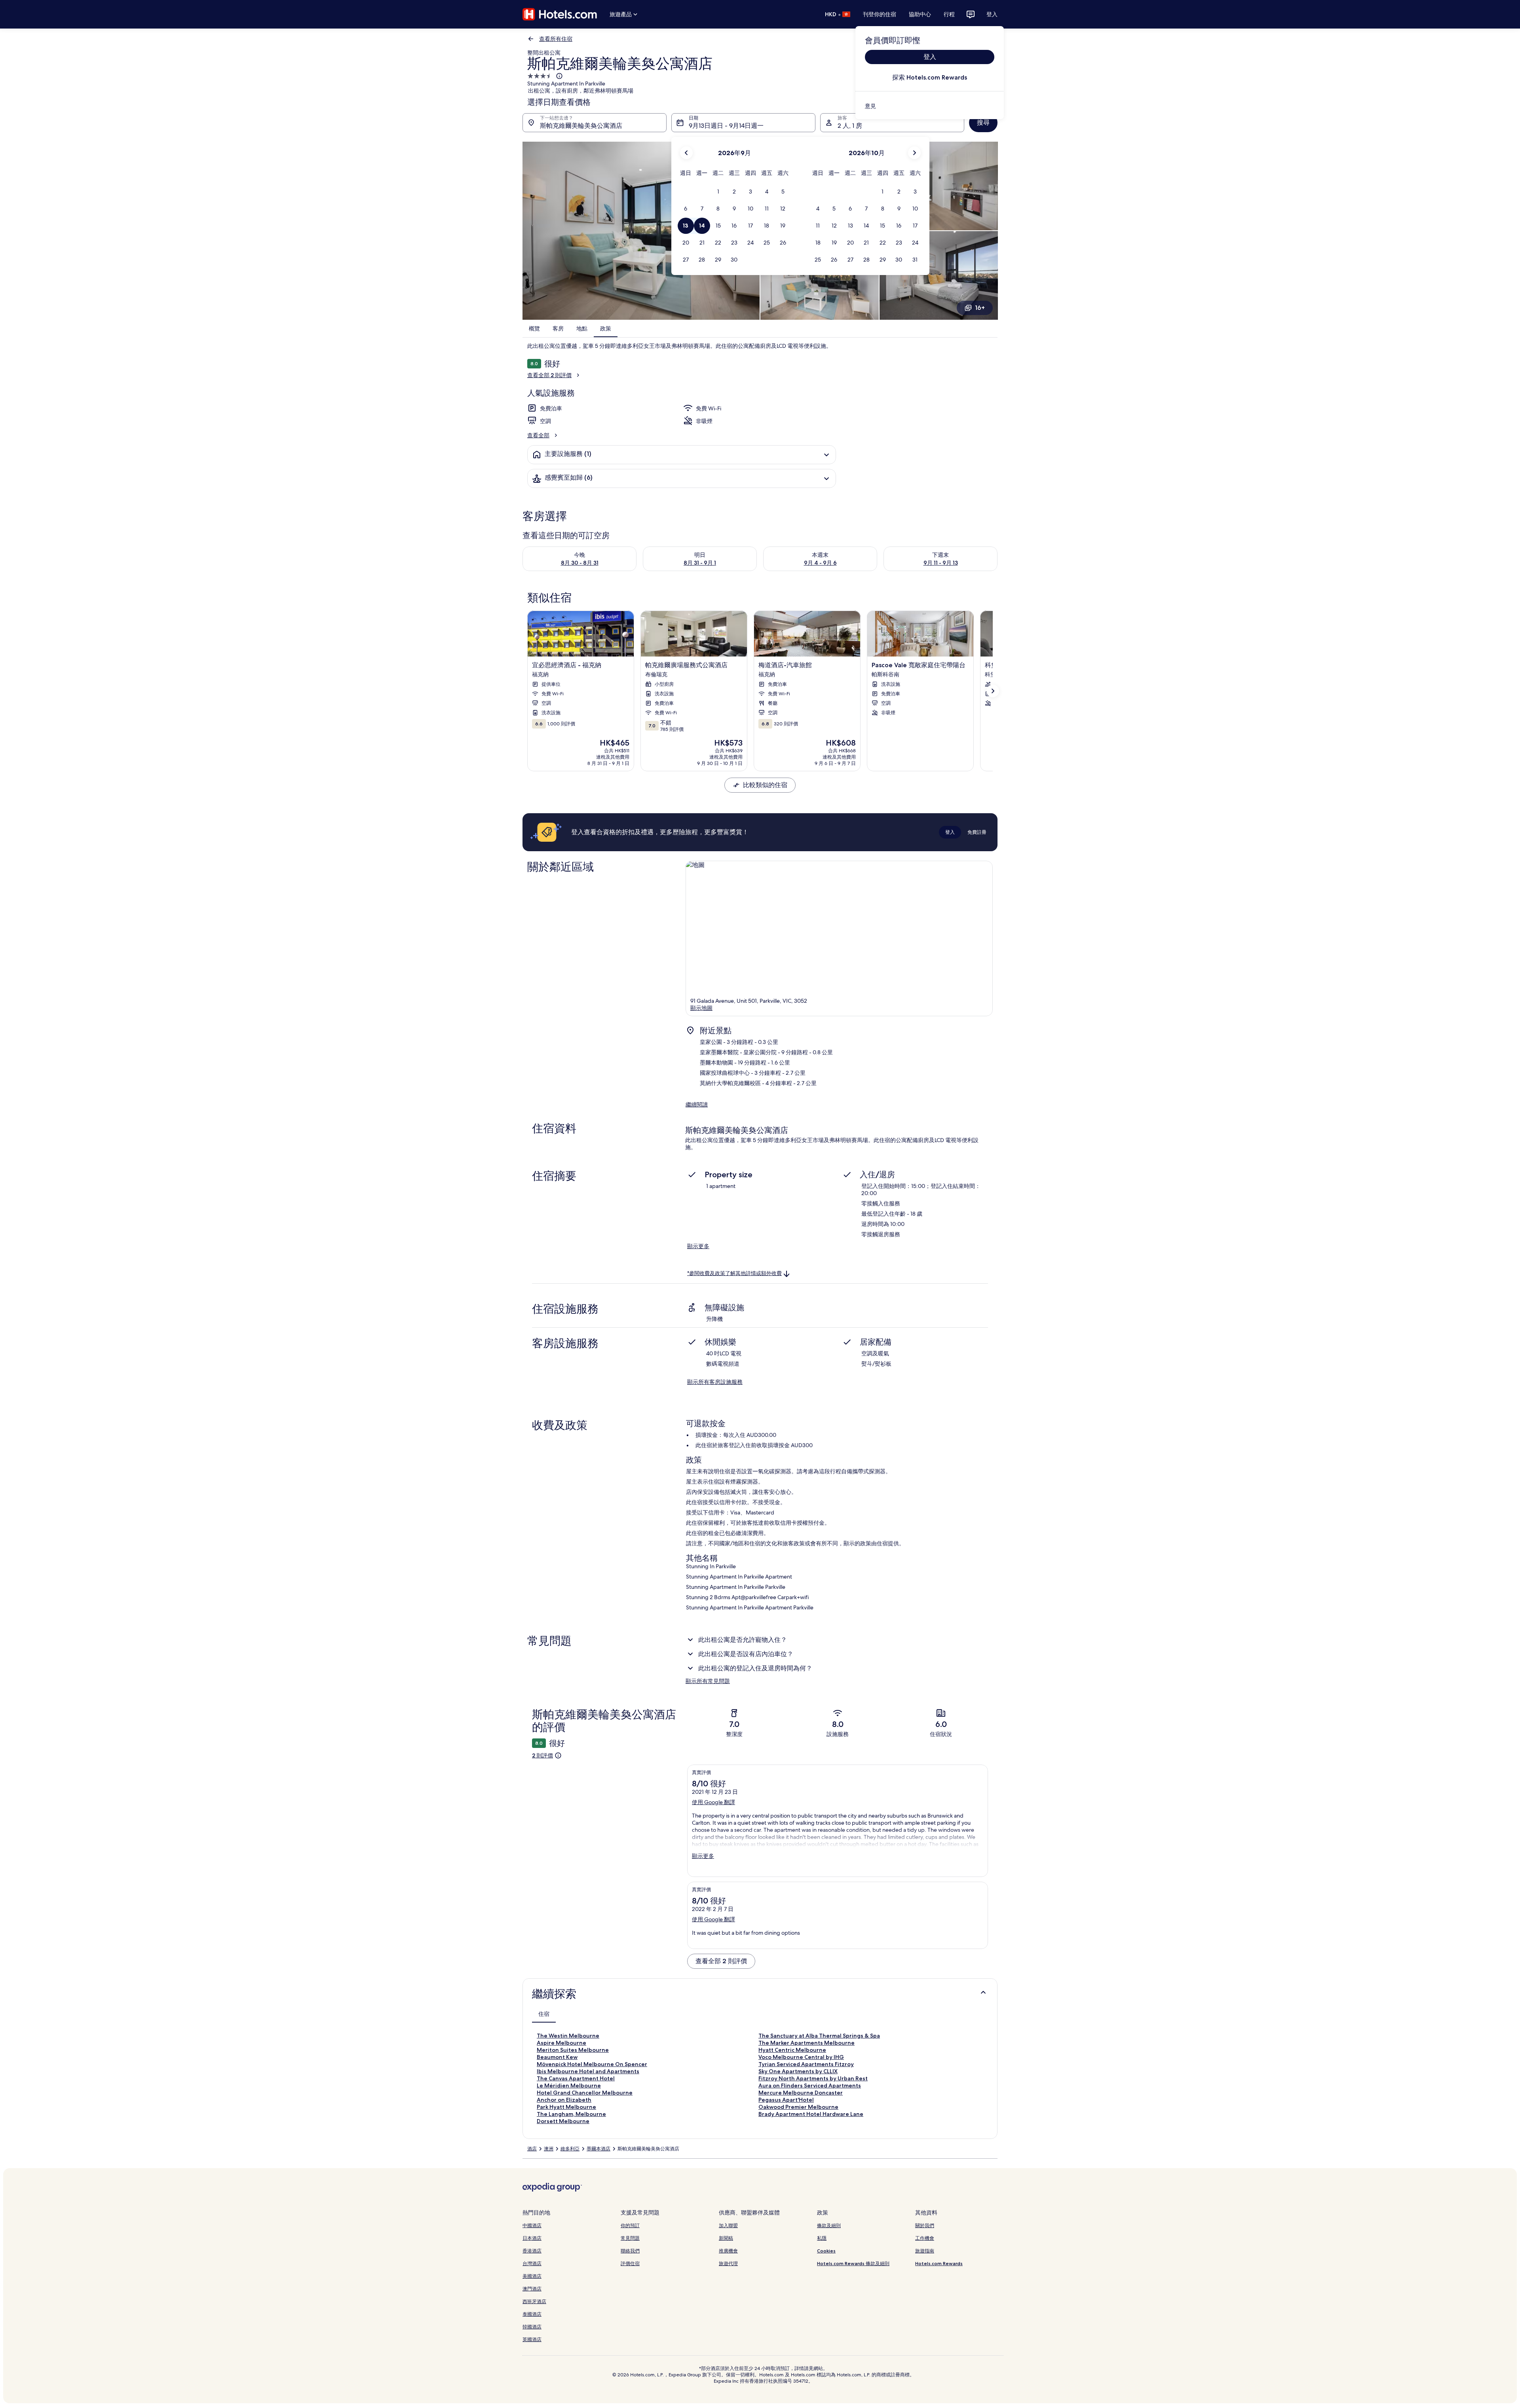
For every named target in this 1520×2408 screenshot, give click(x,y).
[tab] (544, 2014)
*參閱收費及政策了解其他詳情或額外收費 (734, 1273)
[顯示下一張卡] (993, 691)
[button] (718, 192)
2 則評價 (542, 1755)
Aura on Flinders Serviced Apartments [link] (810, 2085)
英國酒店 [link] (532, 2339)
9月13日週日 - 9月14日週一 (726, 126)
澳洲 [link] (549, 2149)
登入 (992, 14)
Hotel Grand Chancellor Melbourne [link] (585, 2093)
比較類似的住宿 (765, 785)
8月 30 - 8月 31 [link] (580, 563)
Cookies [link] (826, 2251)
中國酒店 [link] (532, 2225)
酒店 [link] (532, 2149)
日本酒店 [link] (532, 2238)
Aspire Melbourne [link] (561, 2043)
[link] (930, 106)
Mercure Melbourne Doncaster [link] (801, 2093)
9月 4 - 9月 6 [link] (820, 563)
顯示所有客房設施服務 (715, 1382)
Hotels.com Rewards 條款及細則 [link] (853, 2263)
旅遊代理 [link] (728, 2263)
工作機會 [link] (925, 2238)
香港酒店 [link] (532, 2251)
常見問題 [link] (630, 2238)
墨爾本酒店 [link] (598, 2149)
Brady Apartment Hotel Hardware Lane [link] (811, 2114)
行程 (949, 14)
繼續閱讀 (697, 1104)
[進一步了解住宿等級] (559, 76)
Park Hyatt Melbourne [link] (566, 2107)
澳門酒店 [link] (532, 2289)
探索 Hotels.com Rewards (930, 77)
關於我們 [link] (925, 2225)
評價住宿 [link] (630, 2263)
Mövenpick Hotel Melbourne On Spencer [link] (592, 2064)
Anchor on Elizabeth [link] (564, 2100)
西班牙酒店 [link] (534, 2301)
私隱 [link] (822, 2238)
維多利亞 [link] (570, 2149)
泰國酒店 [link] (532, 2314)
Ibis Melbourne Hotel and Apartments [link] (588, 2071)
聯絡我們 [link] (630, 2251)
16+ (980, 308)
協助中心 (920, 14)
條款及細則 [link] (829, 2225)
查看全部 (538, 435)
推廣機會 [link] (728, 2251)
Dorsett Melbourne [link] (563, 2121)
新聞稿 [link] (726, 2238)
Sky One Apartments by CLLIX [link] (798, 2071)
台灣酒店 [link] (532, 2263)
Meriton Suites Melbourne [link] (573, 2050)
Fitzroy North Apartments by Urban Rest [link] (813, 2078)
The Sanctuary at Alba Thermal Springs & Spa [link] (819, 2036)
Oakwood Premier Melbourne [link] (798, 2107)
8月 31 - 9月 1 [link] (700, 563)
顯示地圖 (701, 1008)
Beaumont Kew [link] (557, 2057)
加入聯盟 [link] (728, 2225)
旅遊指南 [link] (925, 2251)
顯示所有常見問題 (708, 1681)
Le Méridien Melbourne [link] (569, 2085)
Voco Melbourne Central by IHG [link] (801, 2057)
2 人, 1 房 (850, 126)
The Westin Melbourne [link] (568, 2036)
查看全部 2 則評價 (549, 375)
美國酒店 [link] (532, 2276)
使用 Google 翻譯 (713, 1802)
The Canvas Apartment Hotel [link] (576, 2078)
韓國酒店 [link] (532, 2327)
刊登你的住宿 (880, 14)
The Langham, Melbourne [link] (571, 2114)
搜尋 (983, 122)
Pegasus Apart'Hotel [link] (786, 2100)
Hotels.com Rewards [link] (939, 2263)
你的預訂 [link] (630, 2225)
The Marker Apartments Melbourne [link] (807, 2043)
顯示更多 (698, 1246)
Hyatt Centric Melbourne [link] (792, 2050)
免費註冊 (977, 832)
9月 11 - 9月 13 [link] (941, 563)
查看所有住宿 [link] (556, 39)
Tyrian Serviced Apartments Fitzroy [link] (806, 2064)
